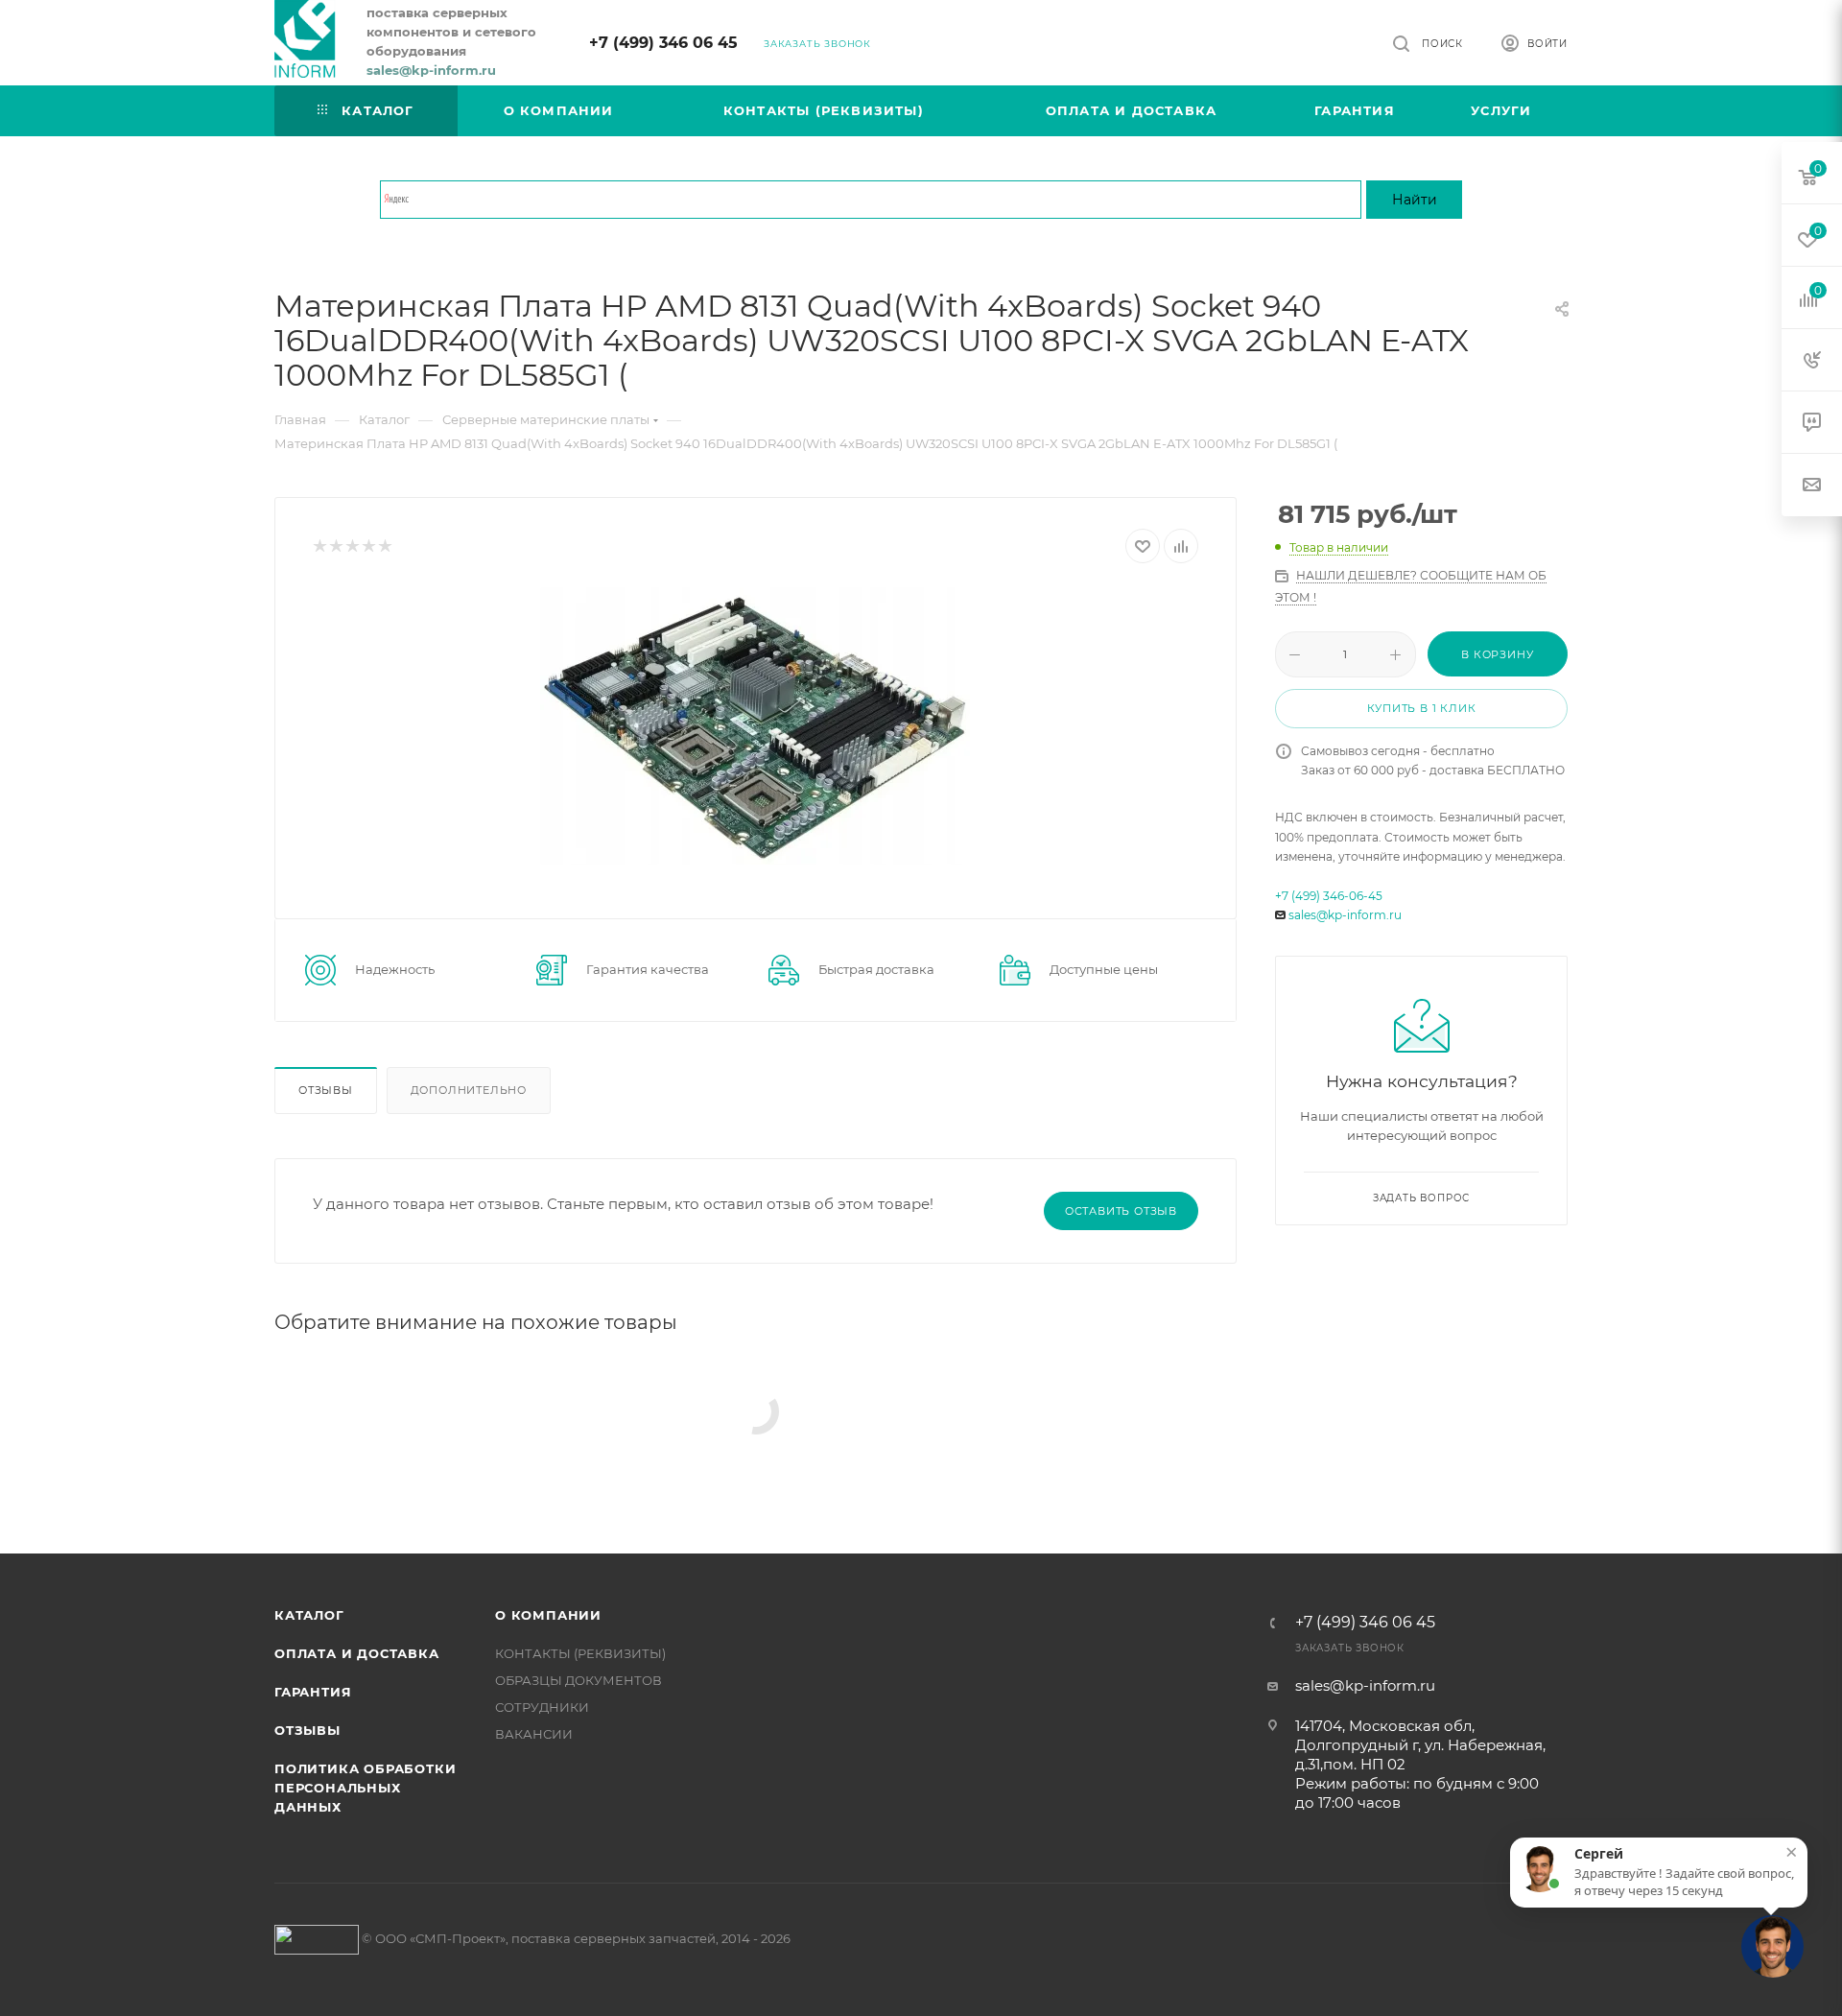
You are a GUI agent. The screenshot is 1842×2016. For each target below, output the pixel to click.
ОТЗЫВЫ (307, 1730)
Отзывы (326, 1090)
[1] (319, 546)
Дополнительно (469, 1090)
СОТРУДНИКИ (542, 1707)
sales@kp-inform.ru (1345, 915)
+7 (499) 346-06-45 (1329, 896)
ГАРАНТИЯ (313, 1692)
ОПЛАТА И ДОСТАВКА (357, 1653)
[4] (368, 546)
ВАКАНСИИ (534, 1734)
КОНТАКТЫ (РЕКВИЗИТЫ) (580, 1653)
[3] (352, 546)
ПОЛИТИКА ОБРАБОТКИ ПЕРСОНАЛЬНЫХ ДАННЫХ (365, 1788)
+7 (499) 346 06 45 (663, 43)
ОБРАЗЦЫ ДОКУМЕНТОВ (579, 1680)
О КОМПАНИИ (548, 1615)
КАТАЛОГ (309, 1615)
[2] (335, 546)
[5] (384, 546)
